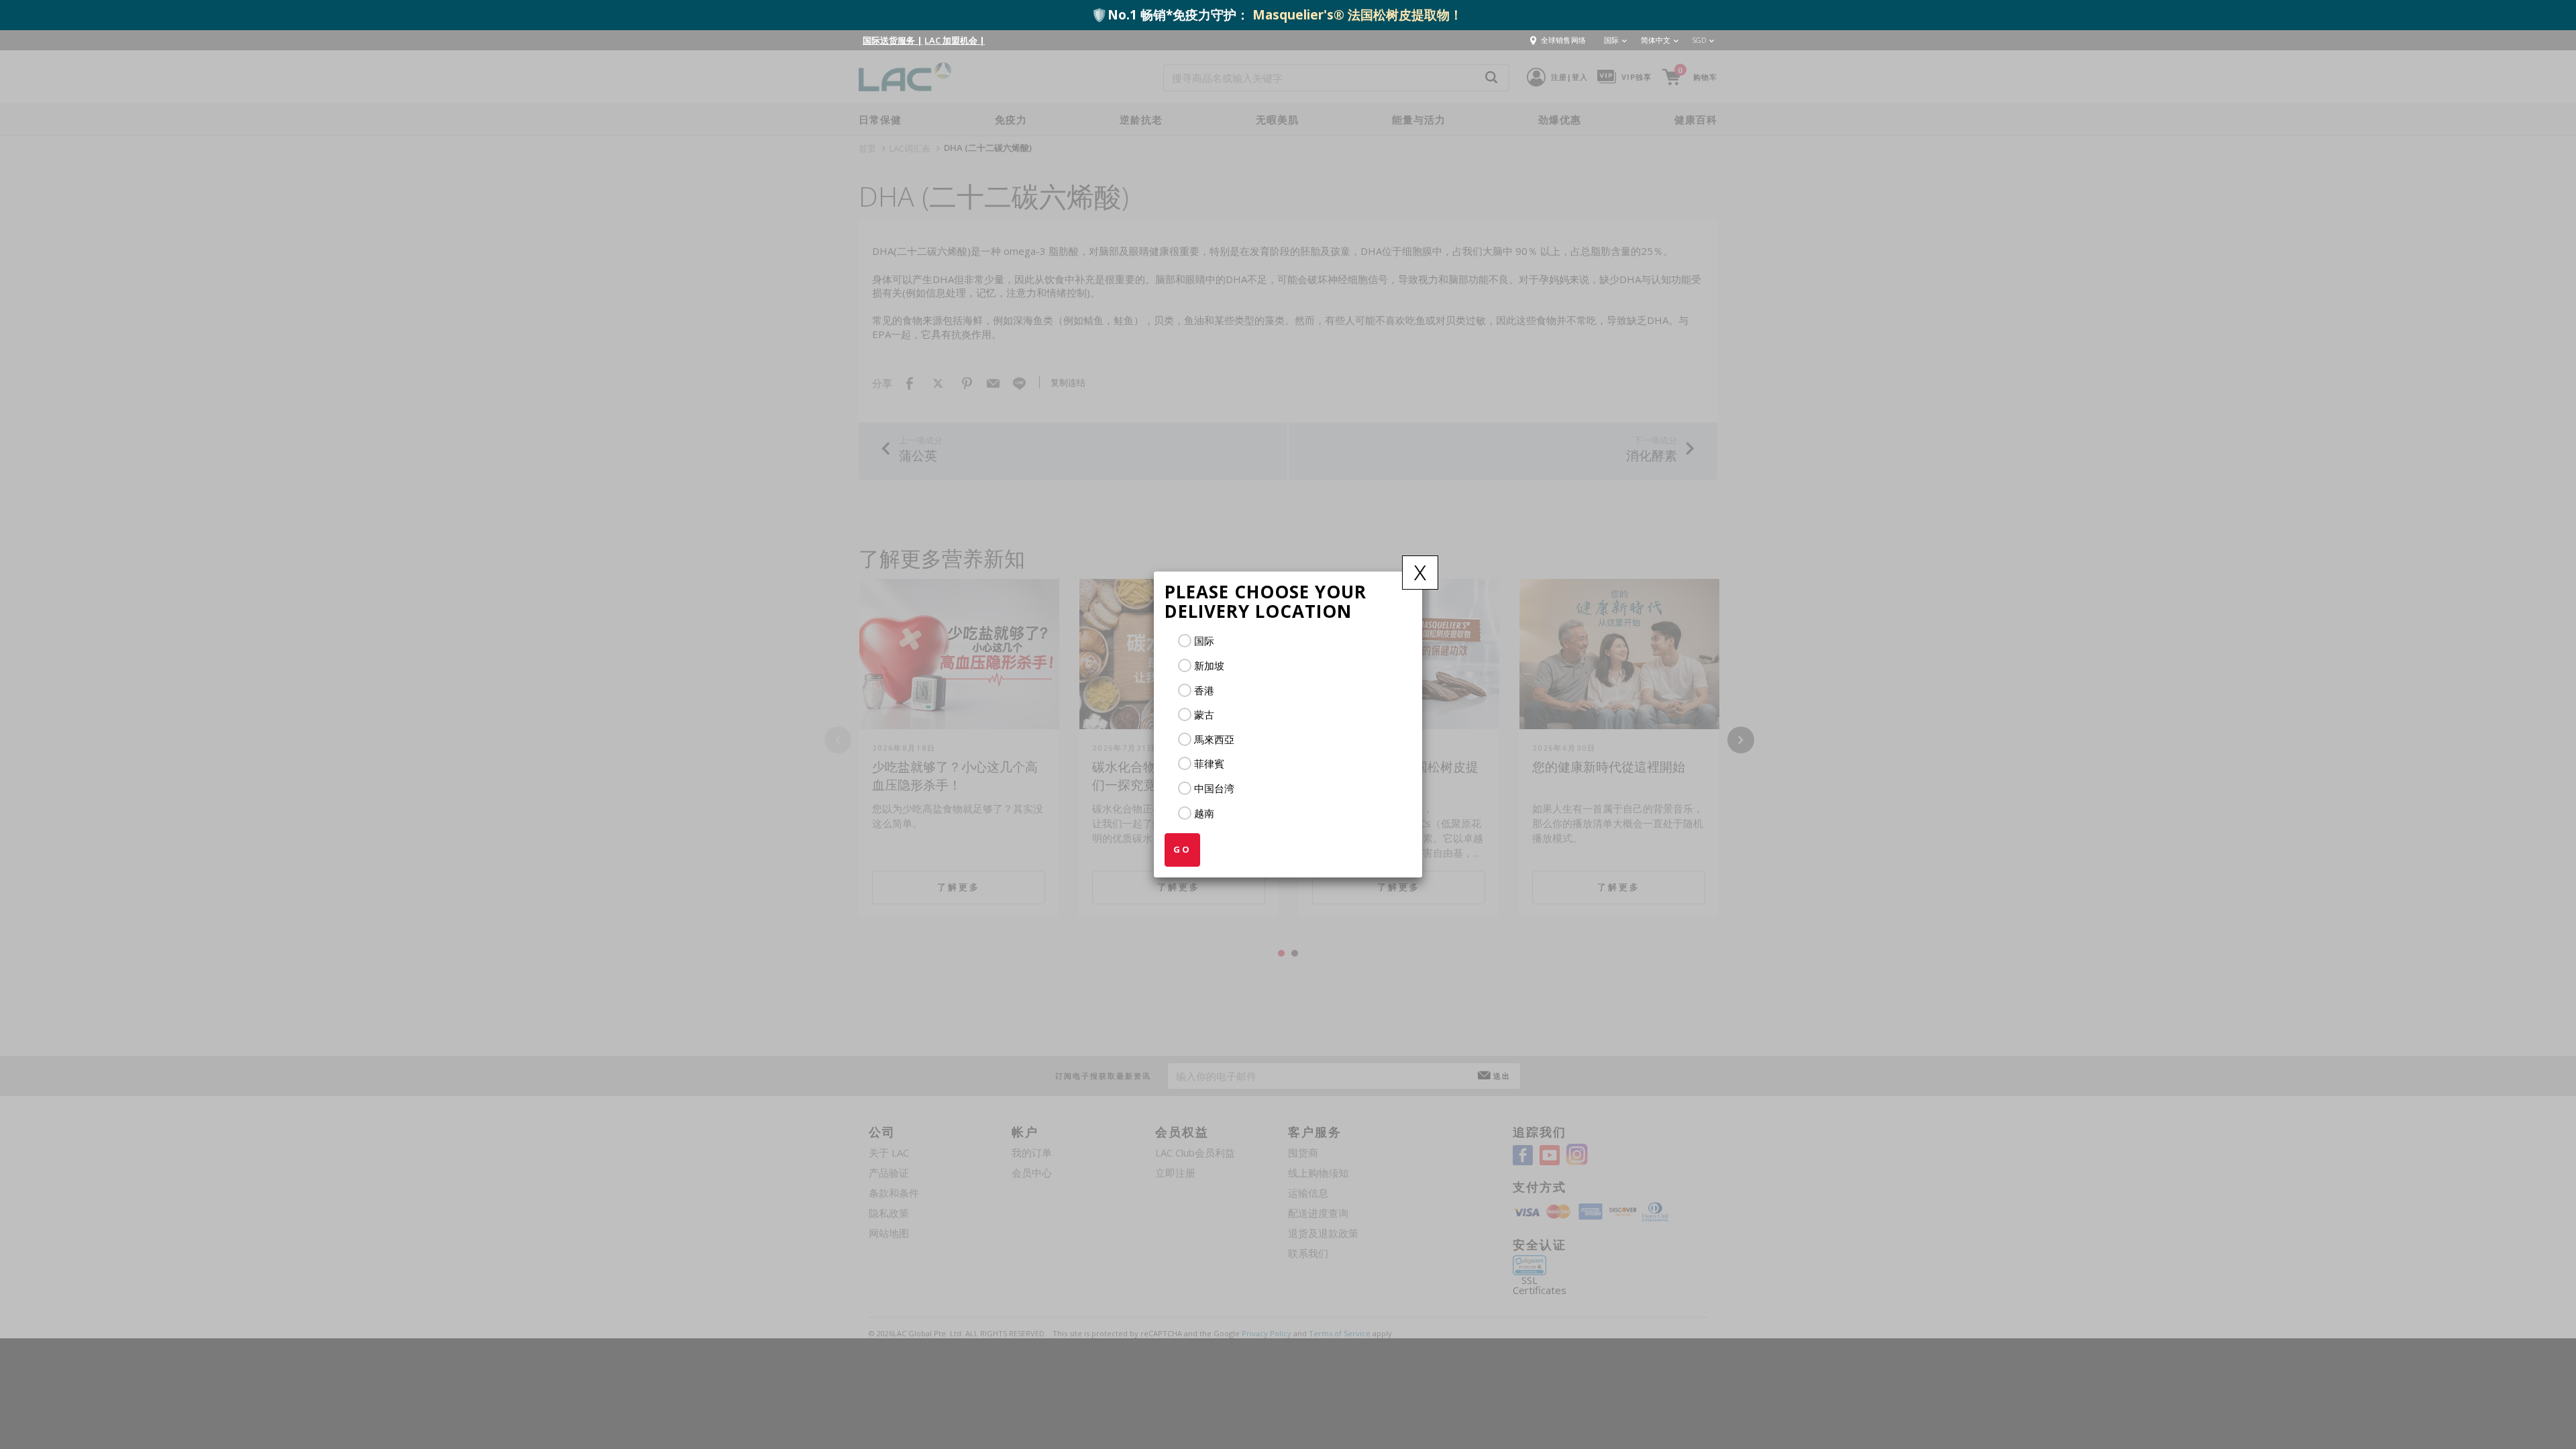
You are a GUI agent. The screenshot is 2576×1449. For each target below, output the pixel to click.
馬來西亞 (1214, 739)
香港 (1204, 690)
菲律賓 (1209, 763)
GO (1182, 849)
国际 (1204, 641)
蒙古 (1204, 714)
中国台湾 (1214, 788)
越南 (1204, 813)
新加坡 (1209, 665)
